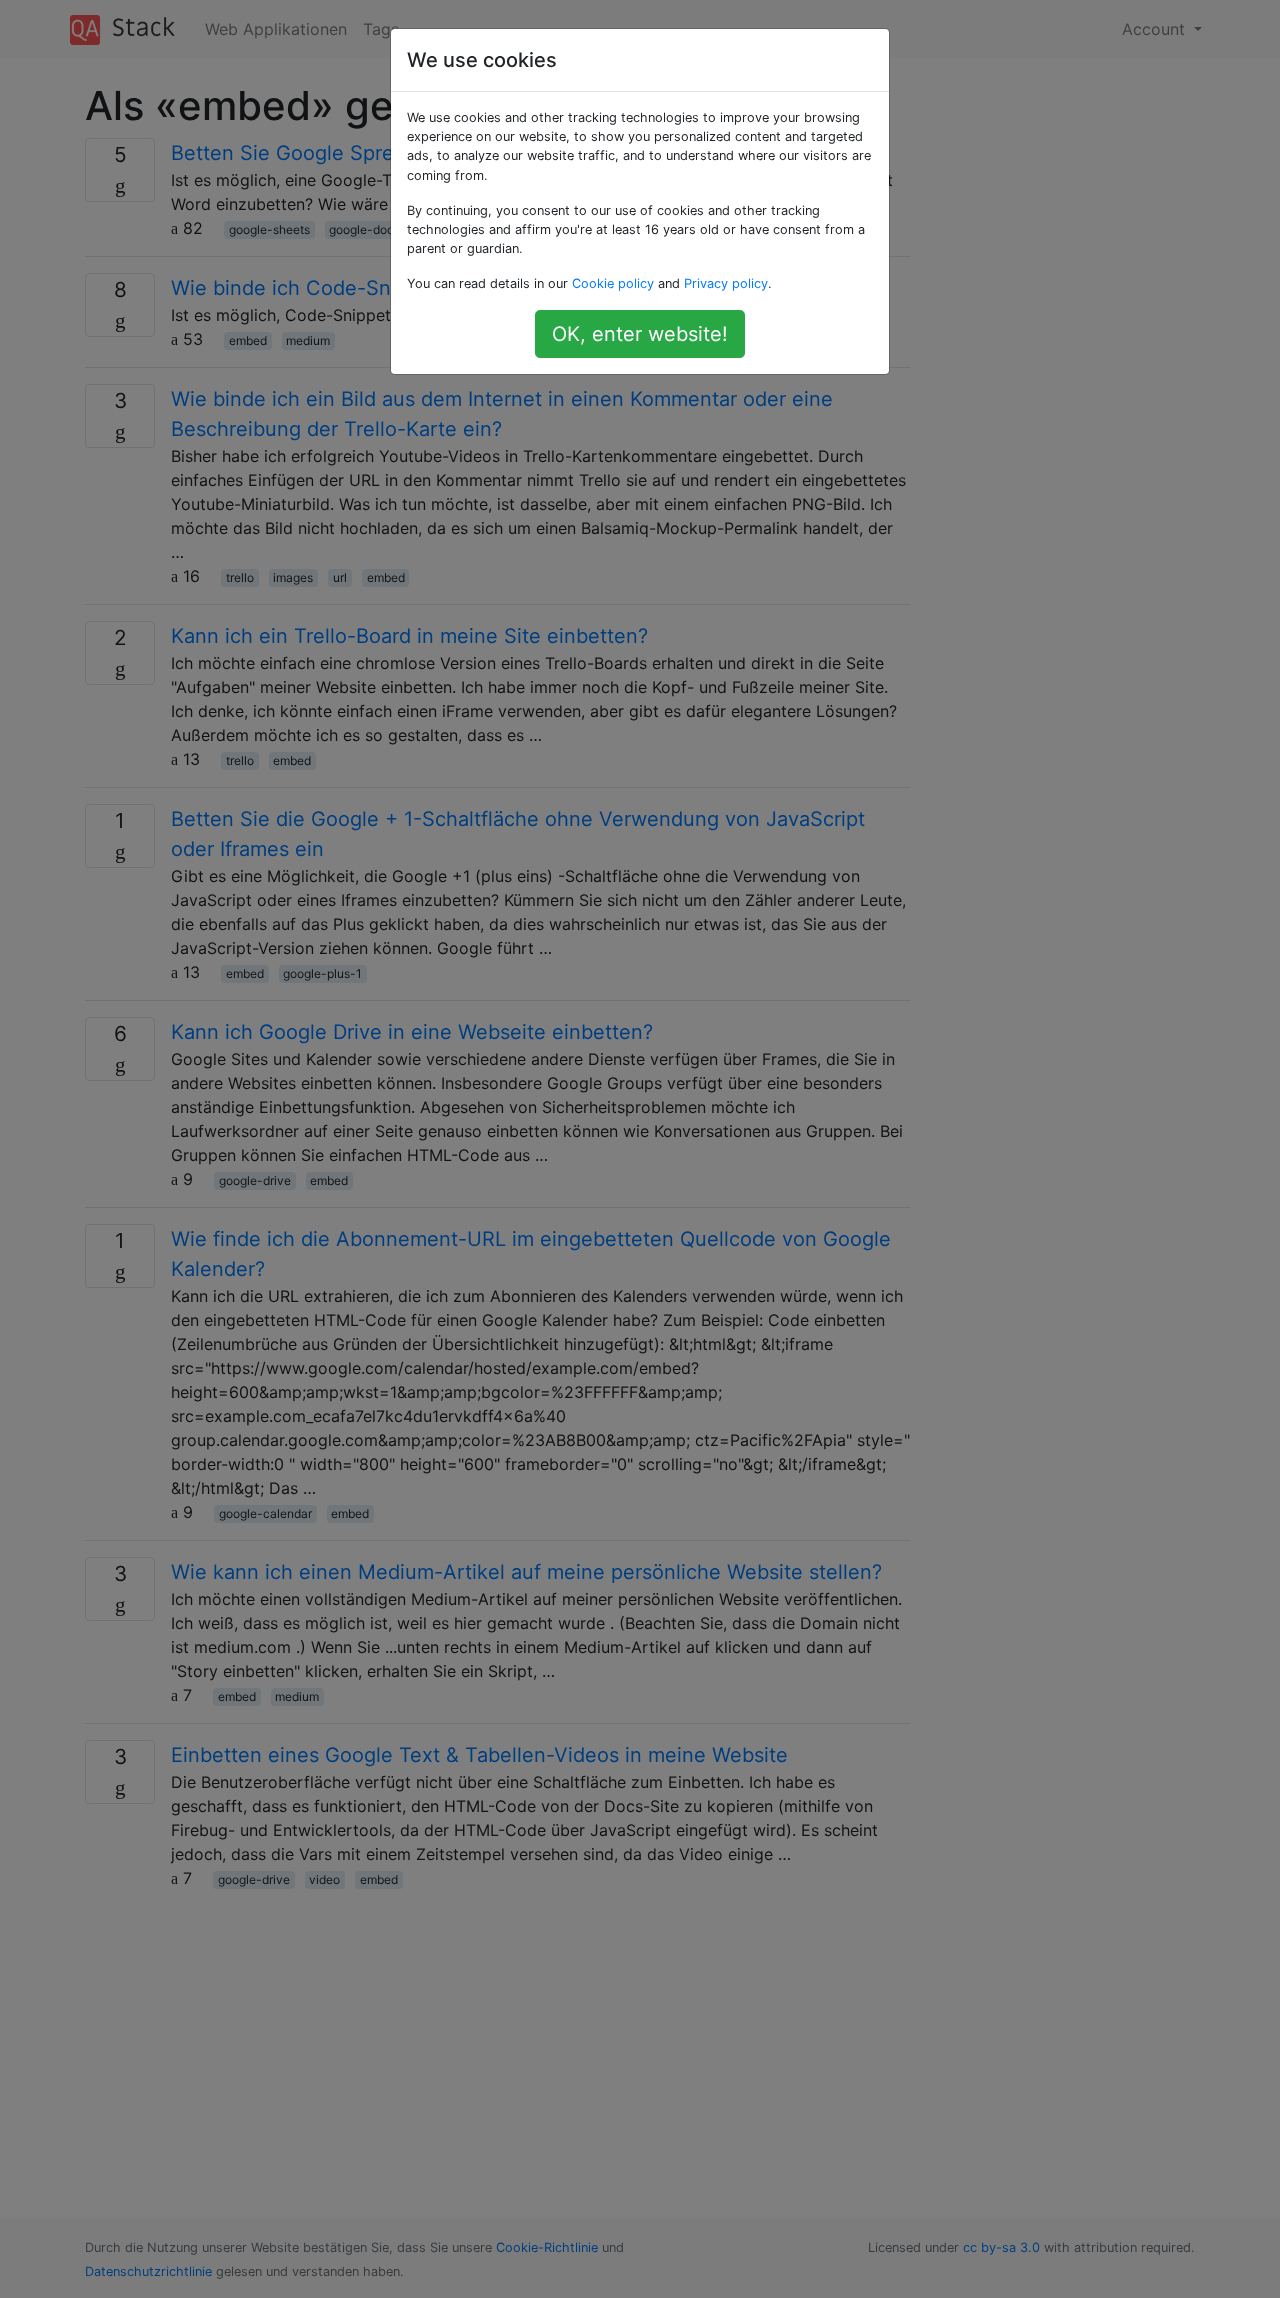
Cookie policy (613, 283)
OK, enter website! (640, 334)
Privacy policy (726, 283)
